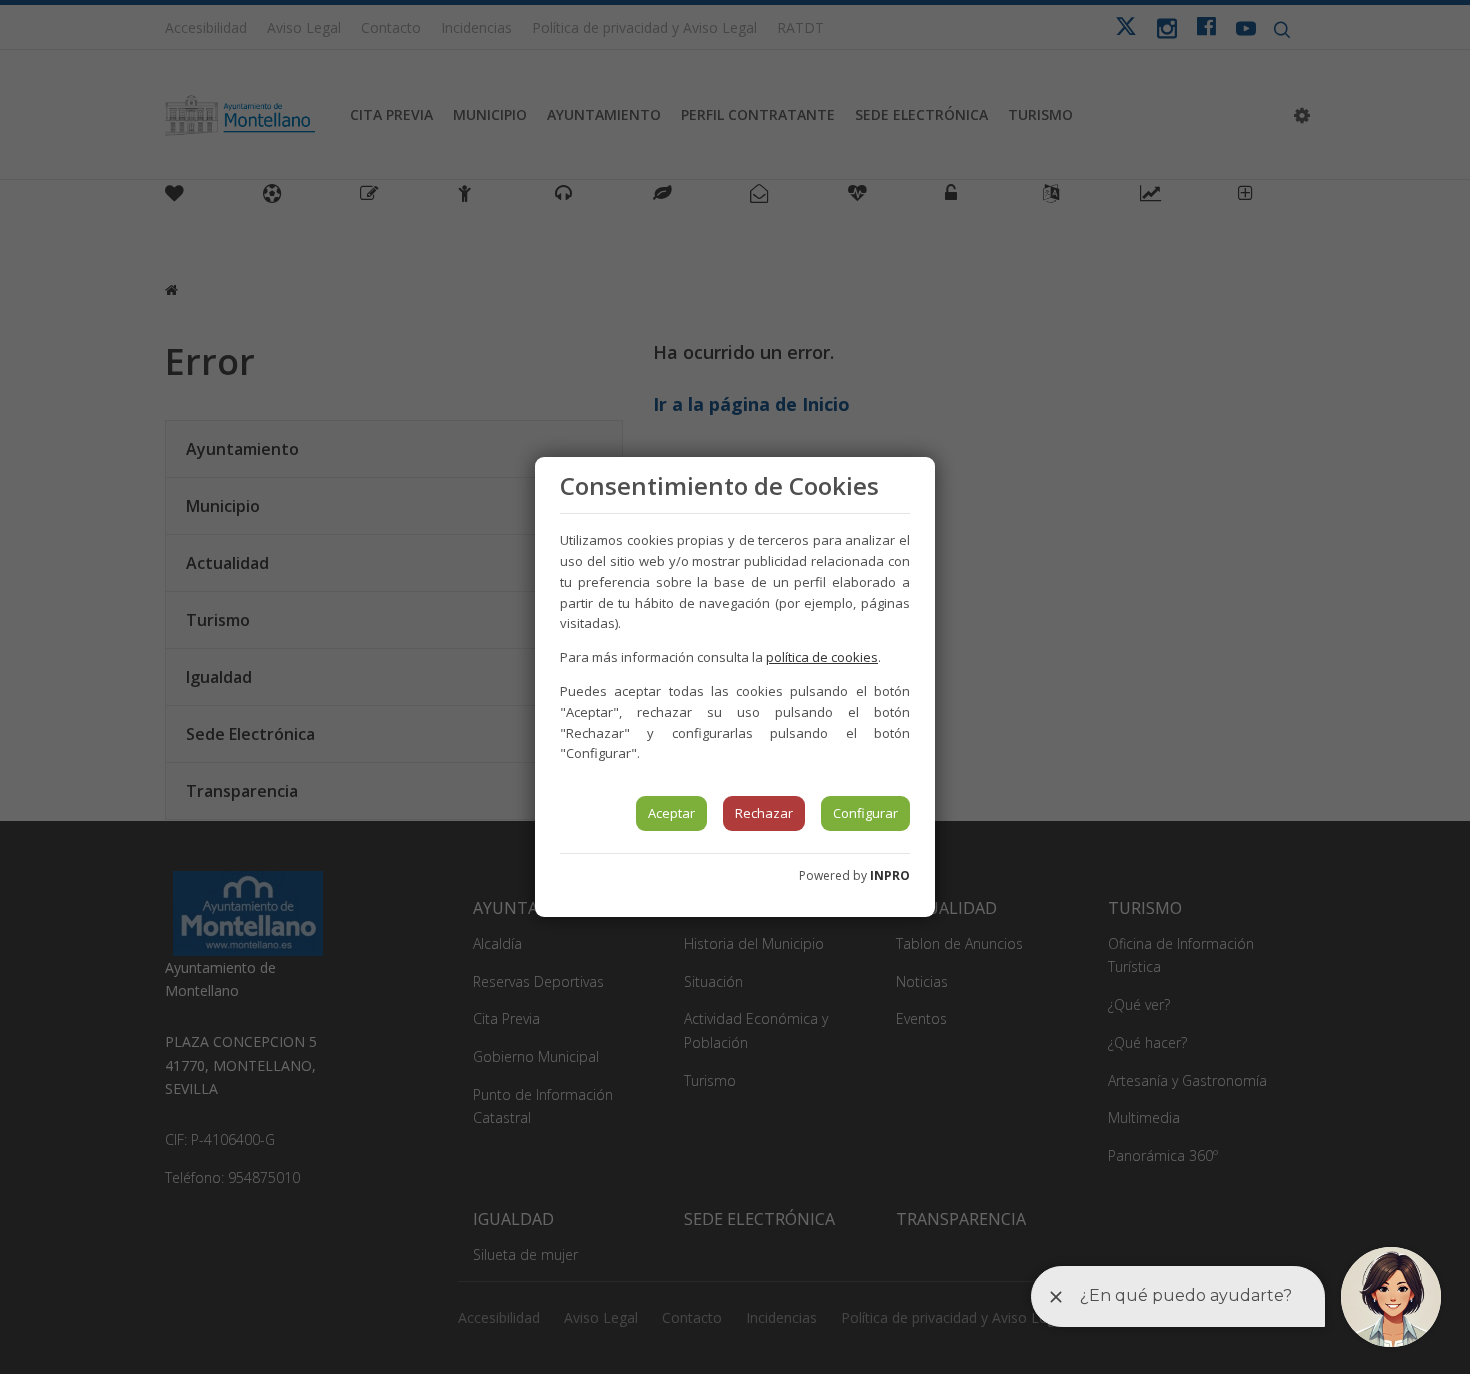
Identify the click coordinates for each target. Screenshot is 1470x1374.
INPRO (890, 875)
